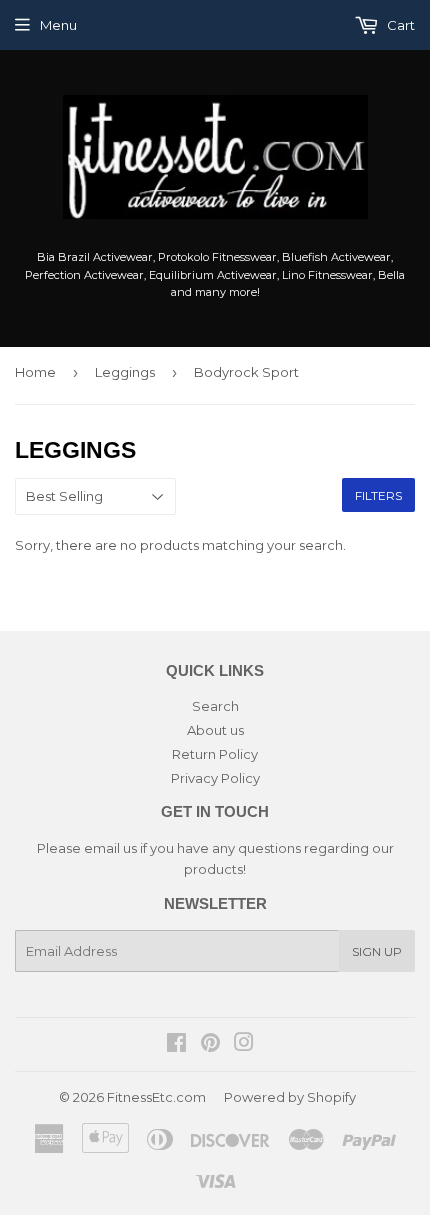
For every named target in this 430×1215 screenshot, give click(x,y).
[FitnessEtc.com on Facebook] (176, 1045)
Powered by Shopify (290, 1097)
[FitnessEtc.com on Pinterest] (210, 1045)
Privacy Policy (215, 778)
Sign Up (377, 951)
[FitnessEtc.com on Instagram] (244, 1045)
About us (215, 730)
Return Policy (215, 754)
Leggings (125, 372)
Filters (378, 495)
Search (215, 706)
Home (35, 372)
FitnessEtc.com (156, 1097)
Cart (399, 25)
